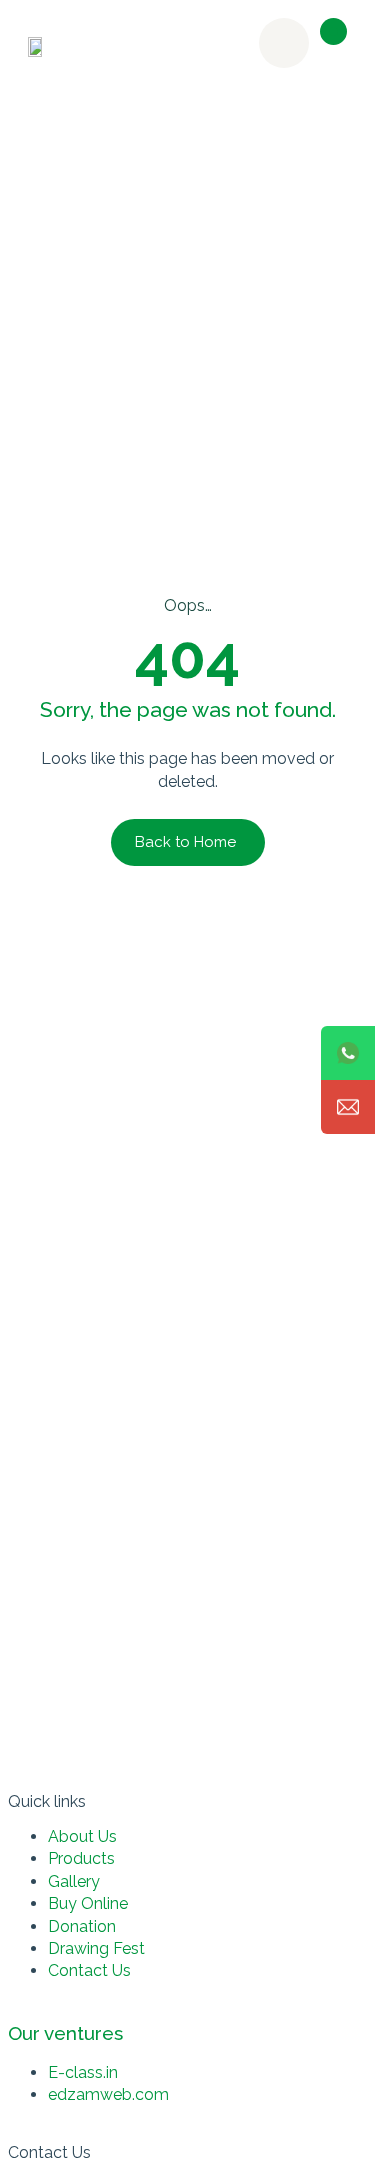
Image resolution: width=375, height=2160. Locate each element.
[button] (333, 31)
